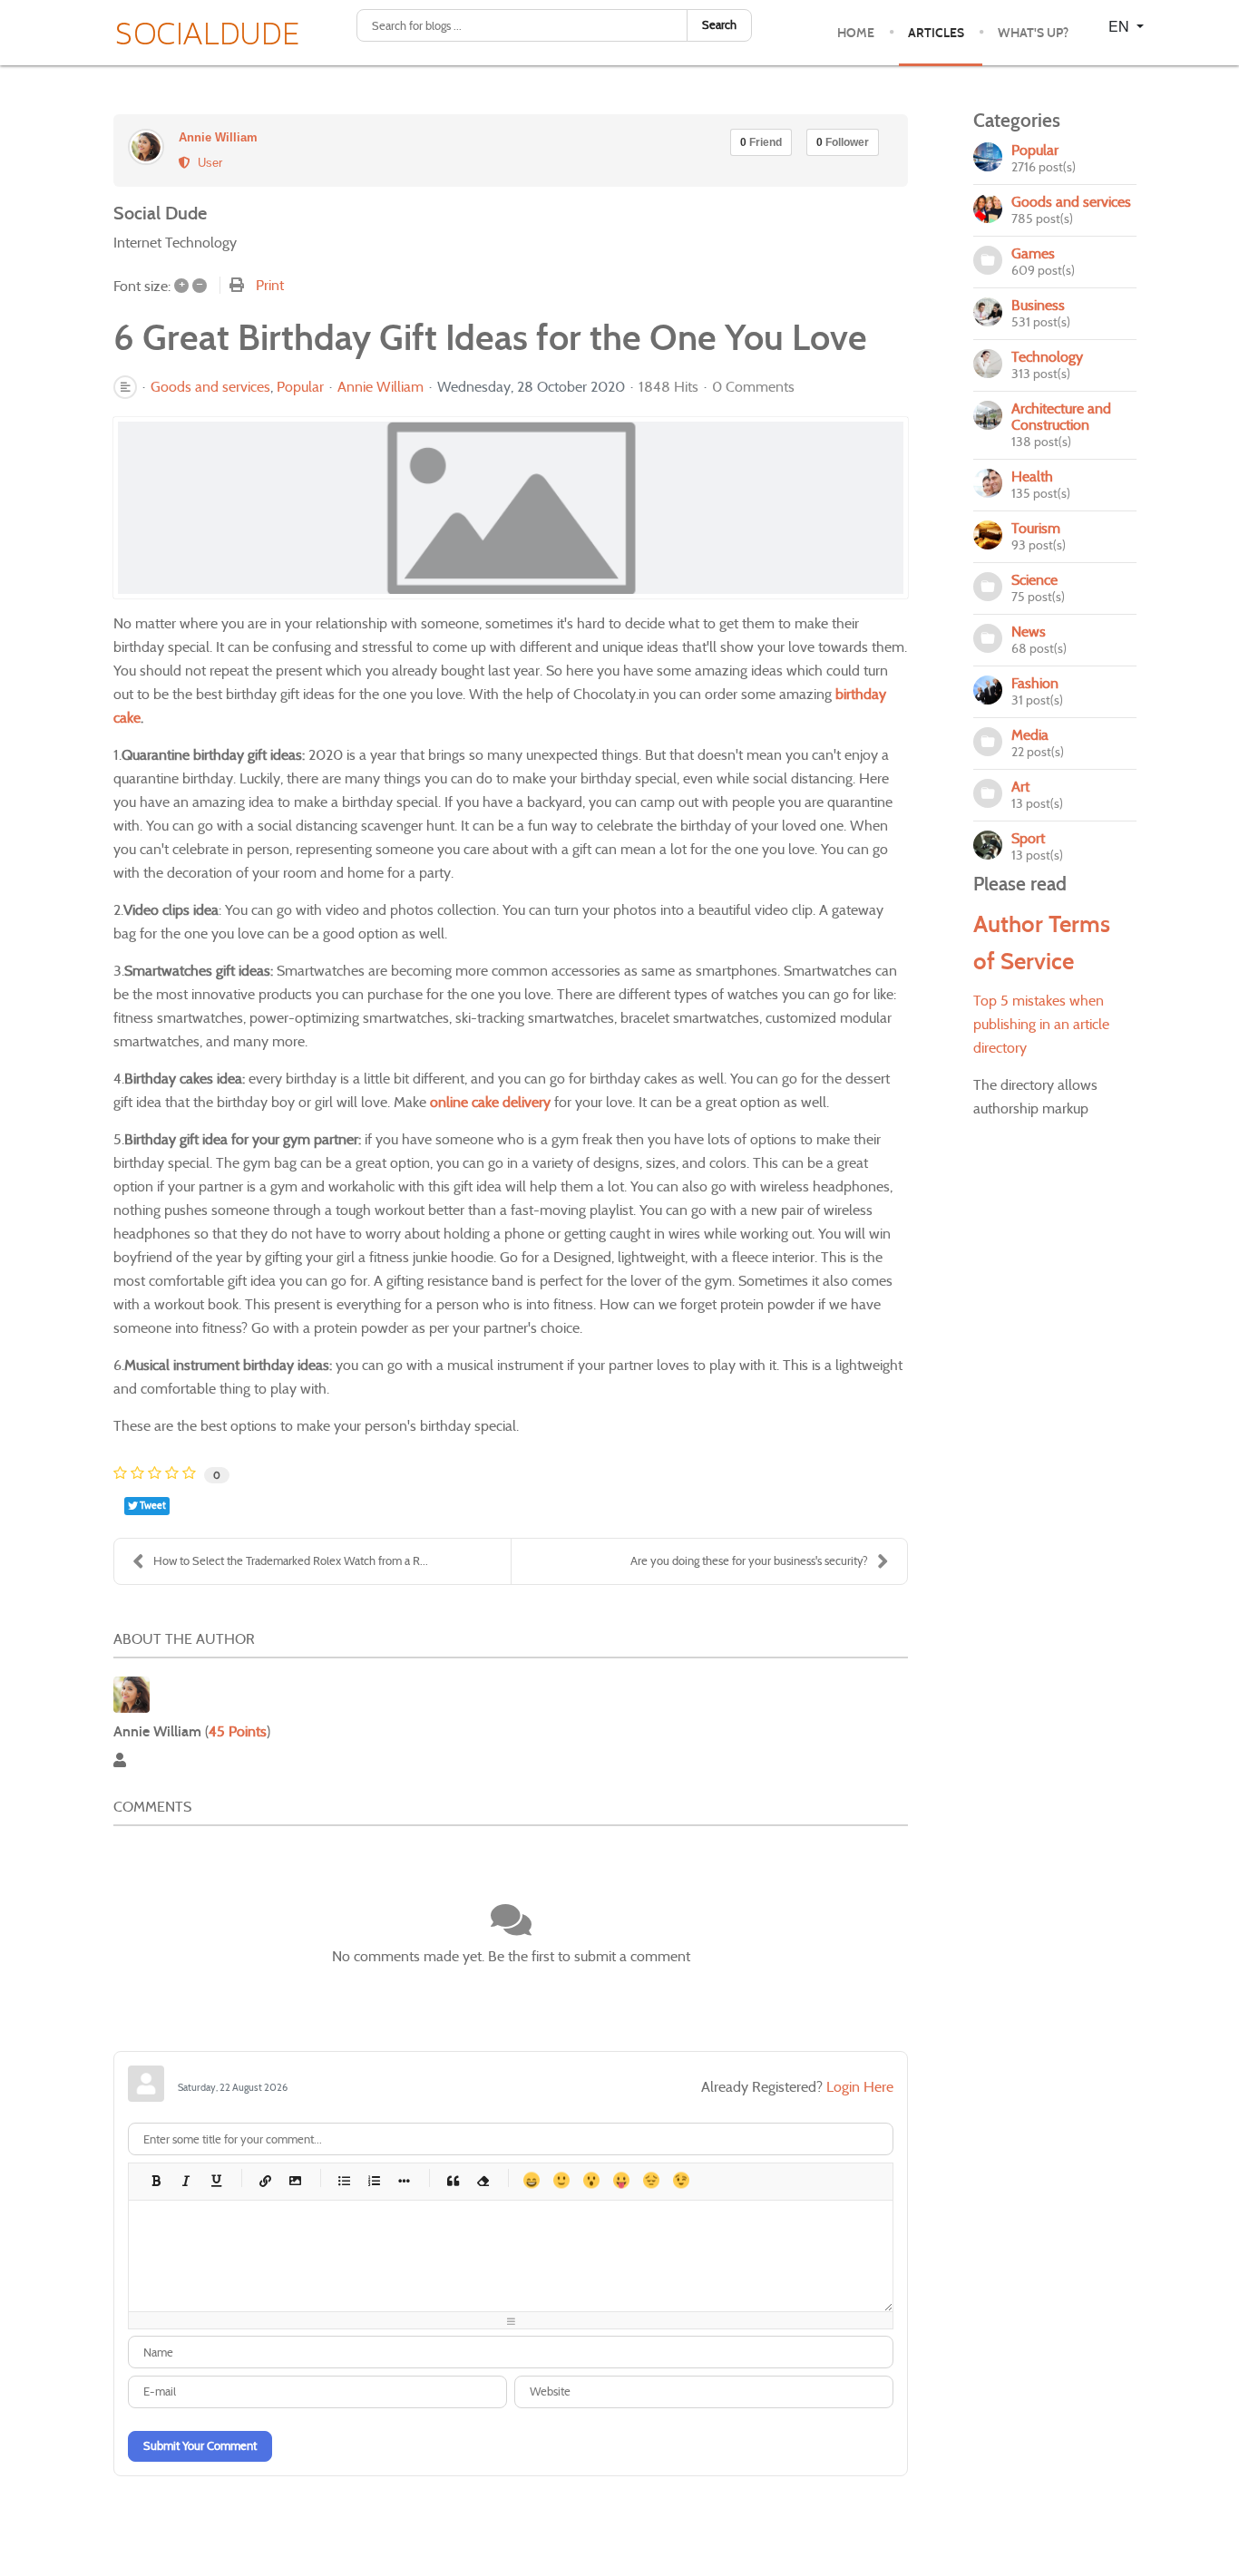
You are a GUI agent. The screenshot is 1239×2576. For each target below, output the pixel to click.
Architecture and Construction (1061, 417)
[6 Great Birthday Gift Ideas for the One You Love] (511, 508)
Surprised (591, 2180)
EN (1121, 26)
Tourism (1036, 528)
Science (1034, 580)
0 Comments (753, 387)
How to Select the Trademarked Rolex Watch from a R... (291, 1561)
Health (1032, 476)
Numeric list (373, 2180)
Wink (681, 2180)
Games (1033, 253)
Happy (531, 2180)
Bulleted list (343, 2180)
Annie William (218, 137)
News (1029, 632)
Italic (185, 2180)
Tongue (621, 2180)
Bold (156, 2180)
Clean (482, 2180)
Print (270, 285)
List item (403, 2180)
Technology (1047, 357)
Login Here (860, 2087)
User (206, 163)
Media (1030, 735)
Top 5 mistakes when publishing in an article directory (1041, 1024)
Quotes (452, 2180)
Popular (300, 387)
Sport (1028, 838)
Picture (294, 2180)
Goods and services (210, 387)
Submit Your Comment (200, 2446)
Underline (215, 2180)
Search (719, 25)
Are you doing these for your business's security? (749, 1561)
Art (1020, 787)
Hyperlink (264, 2180)
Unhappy (651, 2180)
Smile (561, 2180)
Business (1038, 305)
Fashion (1035, 683)
